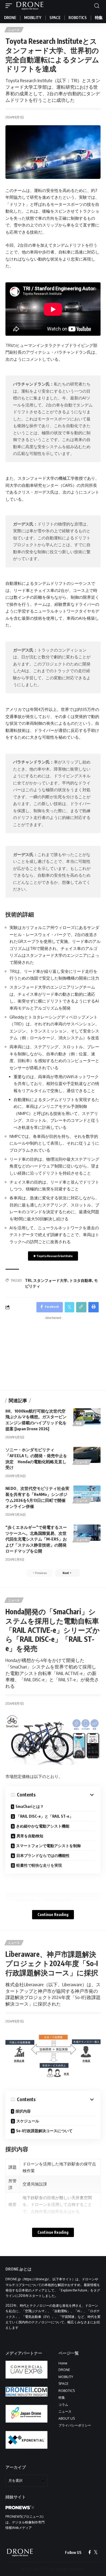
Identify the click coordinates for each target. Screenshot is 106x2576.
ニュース (14, 30)
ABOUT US (67, 2418)
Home (63, 2363)
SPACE (63, 2384)
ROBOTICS (67, 2391)
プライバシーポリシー (75, 2425)
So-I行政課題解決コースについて (44, 2131)
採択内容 (23, 2111)
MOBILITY (66, 2377)
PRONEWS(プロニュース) (24, 2517)
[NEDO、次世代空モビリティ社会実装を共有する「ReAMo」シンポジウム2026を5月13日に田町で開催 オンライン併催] (87, 1494)
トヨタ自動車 (81, 1280)
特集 (79, 1423)
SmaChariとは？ (30, 1806)
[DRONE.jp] (30, 6)
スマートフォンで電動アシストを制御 (48, 1846)
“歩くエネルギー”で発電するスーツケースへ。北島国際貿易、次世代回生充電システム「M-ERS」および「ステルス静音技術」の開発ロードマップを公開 (36, 1539)
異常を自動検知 (30, 1836)
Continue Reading (53, 1915)
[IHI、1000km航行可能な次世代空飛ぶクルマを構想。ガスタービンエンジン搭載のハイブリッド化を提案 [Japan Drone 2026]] (87, 1416)
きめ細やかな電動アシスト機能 (43, 1826)
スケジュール (28, 2121)
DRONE (64, 2370)
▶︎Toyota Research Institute (53, 1256)
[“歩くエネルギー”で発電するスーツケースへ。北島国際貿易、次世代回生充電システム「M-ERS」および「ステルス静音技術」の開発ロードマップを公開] (87, 1533)
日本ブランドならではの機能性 (43, 1855)
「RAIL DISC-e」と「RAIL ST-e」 (45, 1816)
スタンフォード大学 (50, 1280)
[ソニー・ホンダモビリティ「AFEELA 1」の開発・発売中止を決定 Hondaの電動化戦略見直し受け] (87, 1455)
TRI (28, 1280)
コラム (63, 2405)
